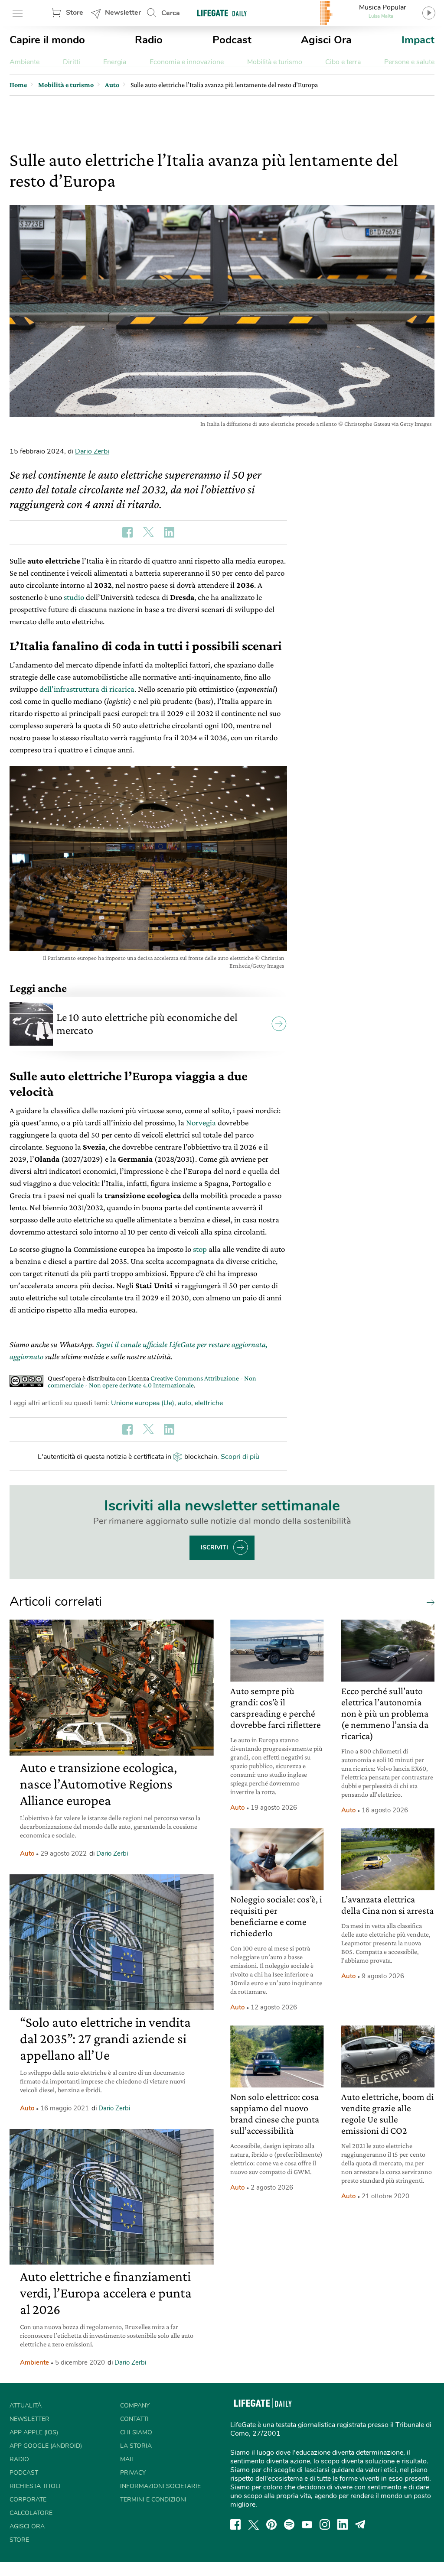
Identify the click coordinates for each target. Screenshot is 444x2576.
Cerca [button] (171, 13)
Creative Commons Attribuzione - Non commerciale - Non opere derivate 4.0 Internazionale (152, 1382)
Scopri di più (240, 1457)
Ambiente (24, 62)
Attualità (26, 2406)
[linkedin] (343, 2524)
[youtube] (307, 2524)
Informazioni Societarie (160, 2486)
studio (74, 597)
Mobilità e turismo (275, 62)
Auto (27, 1853)
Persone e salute (409, 62)
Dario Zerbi (92, 451)
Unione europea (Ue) (143, 1403)
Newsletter (123, 13)
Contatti (134, 2419)
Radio (149, 40)
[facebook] (235, 2524)
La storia (136, 2446)
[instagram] (325, 2524)
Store (75, 13)
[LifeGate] (222, 13)
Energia (115, 62)
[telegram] (360, 2524)
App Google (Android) (46, 2446)
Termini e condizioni (153, 2500)
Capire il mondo (47, 40)
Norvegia (202, 1123)
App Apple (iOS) (34, 2432)
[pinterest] (271, 2524)
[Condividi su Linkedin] (169, 532)
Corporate (28, 2500)
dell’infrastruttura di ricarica (87, 689)
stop (200, 1249)
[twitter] (254, 2524)
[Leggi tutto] (428, 1602)
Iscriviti (214, 1547)
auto (184, 1403)
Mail (127, 2459)
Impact (418, 40)
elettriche (209, 1403)
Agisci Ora (326, 40)
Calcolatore (31, 2513)
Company (135, 2406)
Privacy (133, 2473)
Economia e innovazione (187, 62)
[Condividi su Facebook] (127, 532)
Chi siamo (136, 2432)
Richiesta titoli (35, 2486)
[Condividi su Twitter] (148, 532)
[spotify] (289, 2524)
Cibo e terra (343, 62)
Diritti (72, 62)
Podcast (232, 40)
